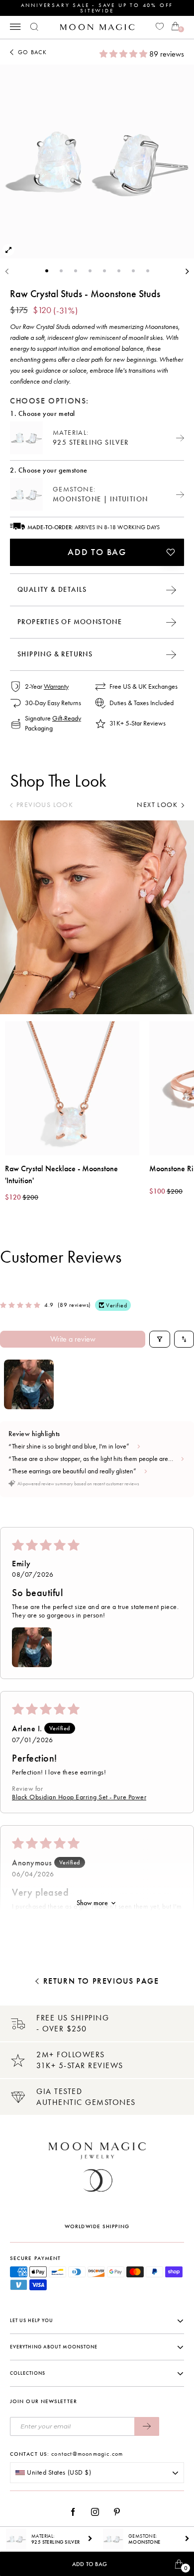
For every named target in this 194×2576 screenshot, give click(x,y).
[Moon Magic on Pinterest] (119, 2512)
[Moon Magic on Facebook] (77, 2512)
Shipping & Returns (55, 654)
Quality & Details (52, 590)
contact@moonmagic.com (87, 2454)
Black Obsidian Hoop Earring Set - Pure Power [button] (79, 1797)
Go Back (32, 52)
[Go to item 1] (29, 1384)
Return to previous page (101, 1981)
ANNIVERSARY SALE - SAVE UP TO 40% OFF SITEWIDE (97, 8)
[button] (124, 54)
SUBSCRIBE (147, 2426)
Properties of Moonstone (70, 622)
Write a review (73, 1339)
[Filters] (160, 1339)
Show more (92, 1903)
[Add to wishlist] (171, 552)
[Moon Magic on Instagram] (98, 2512)
